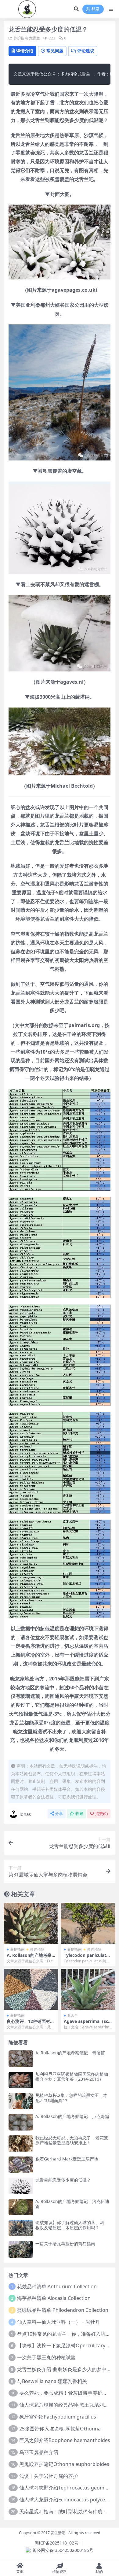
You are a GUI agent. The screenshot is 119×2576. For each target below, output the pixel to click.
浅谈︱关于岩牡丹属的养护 (49, 2476)
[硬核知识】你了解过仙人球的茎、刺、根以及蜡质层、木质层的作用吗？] (21, 2228)
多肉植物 (37, 1949)
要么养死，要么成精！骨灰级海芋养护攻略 (66, 2393)
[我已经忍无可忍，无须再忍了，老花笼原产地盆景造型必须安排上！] (21, 2144)
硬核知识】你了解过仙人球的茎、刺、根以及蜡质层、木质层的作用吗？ (72, 2225)
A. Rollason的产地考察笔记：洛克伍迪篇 (72, 2204)
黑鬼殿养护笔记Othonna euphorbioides (64, 2464)
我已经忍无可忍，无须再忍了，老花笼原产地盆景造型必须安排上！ (72, 2140)
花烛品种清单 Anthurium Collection (57, 2286)
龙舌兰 (34, 38)
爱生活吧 (58, 2533)
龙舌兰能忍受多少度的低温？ (63, 2180)
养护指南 (21, 38)
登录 (96, 9)
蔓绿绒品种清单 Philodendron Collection (63, 2310)
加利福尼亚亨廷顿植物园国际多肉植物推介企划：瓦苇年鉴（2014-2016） (72, 2077)
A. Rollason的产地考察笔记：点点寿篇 (72, 2116)
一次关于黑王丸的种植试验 (46, 2357)
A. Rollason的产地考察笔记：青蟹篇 (70, 2053)
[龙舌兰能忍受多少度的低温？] (21, 2186)
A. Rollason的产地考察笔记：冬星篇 (29, 1958)
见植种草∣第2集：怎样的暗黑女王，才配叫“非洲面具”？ (71, 2098)
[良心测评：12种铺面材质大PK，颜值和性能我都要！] (31, 1989)
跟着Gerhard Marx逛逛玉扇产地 (67, 2159)
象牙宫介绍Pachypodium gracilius (58, 2417)
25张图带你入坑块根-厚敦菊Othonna (60, 2429)
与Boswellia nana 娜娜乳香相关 (52, 2381)
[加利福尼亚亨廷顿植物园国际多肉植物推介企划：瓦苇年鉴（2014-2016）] (21, 2080)
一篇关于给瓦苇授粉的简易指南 (65, 2243)
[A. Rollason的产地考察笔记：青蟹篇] (21, 2059)
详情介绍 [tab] (25, 51)
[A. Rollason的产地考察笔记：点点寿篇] (21, 2122)
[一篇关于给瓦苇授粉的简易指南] (21, 2249)
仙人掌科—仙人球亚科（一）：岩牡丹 (59, 2322)
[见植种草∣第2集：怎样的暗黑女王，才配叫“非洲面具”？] (21, 2101)
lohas (25, 1814)
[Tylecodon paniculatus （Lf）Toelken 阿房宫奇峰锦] (88, 1923)
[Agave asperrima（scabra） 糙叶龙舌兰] (88, 1989)
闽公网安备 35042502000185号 (63, 2550)
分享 (59, 1814)
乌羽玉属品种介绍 (39, 2452)
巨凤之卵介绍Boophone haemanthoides (65, 2440)
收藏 (79, 1814)
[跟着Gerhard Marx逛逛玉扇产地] (21, 2165)
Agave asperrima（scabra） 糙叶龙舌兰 (87, 2024)
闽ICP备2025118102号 (56, 2543)
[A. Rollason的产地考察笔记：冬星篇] (31, 1923)
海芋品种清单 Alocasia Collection (54, 2298)
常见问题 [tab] (55, 51)
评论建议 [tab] (86, 51)
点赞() (101, 1814)
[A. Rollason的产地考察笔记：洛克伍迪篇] (21, 2207)
